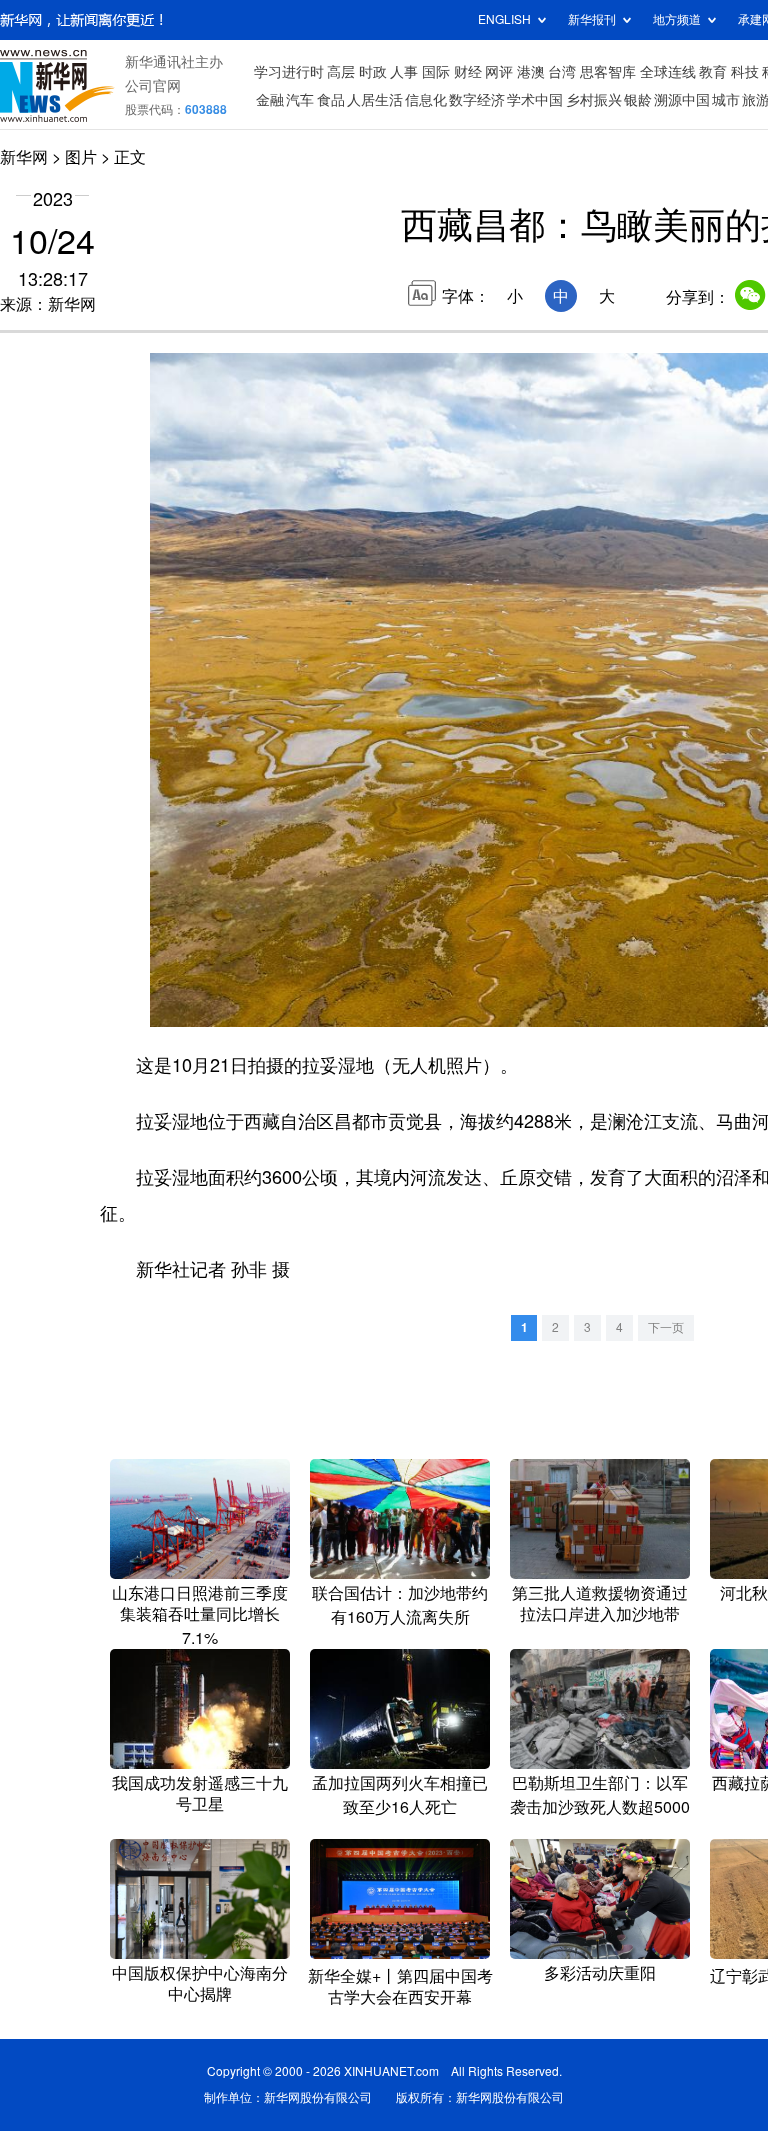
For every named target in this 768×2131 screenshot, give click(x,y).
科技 (745, 72)
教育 (713, 72)
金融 (270, 100)
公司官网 (153, 86)
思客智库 (608, 72)
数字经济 (477, 100)
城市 (726, 100)
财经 (468, 72)
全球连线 (668, 72)
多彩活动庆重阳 (600, 1973)
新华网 (24, 157)
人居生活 (375, 100)
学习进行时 (289, 72)
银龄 (638, 100)
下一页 (666, 1327)
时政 (373, 72)
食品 (331, 100)
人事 (404, 72)
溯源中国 (682, 100)
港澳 (531, 72)
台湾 (562, 72)
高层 (341, 72)
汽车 (300, 100)
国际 (436, 72)
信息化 (426, 100)
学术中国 (535, 100)
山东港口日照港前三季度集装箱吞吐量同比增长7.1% (200, 1615)
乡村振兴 (594, 100)
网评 (499, 72)
